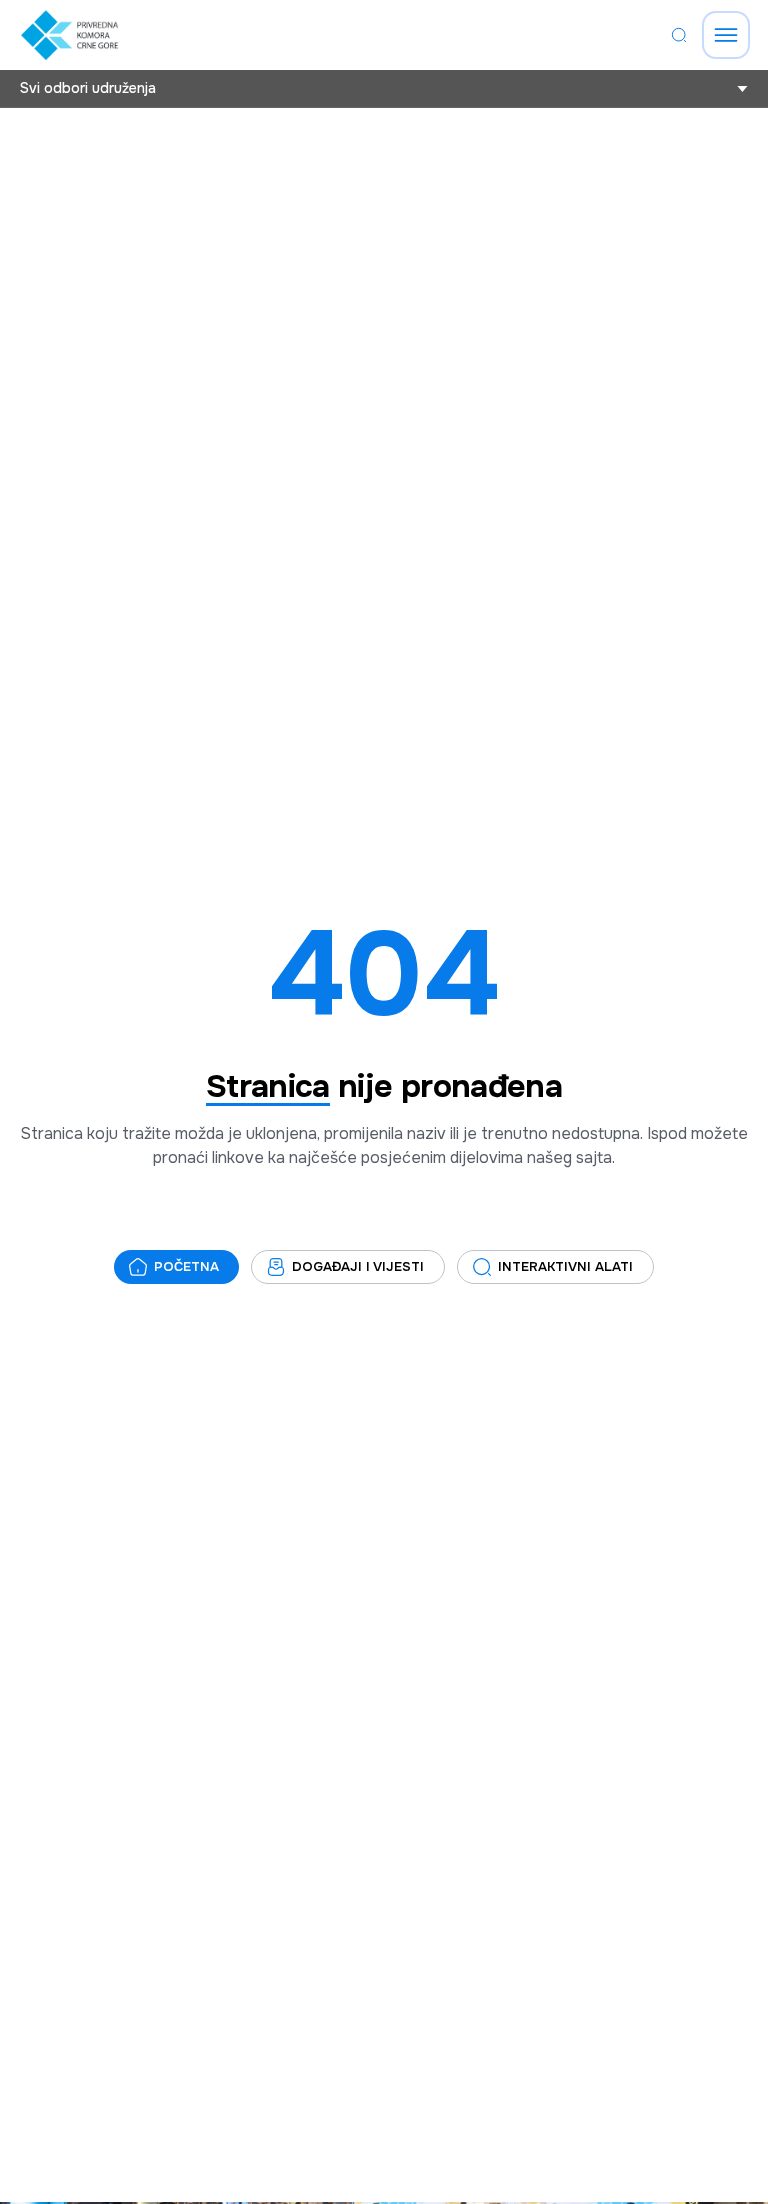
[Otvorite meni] (726, 35)
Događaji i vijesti (358, 1266)
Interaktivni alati (565, 1266)
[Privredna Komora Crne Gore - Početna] (69, 35)
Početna (186, 1266)
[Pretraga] (679, 35)
